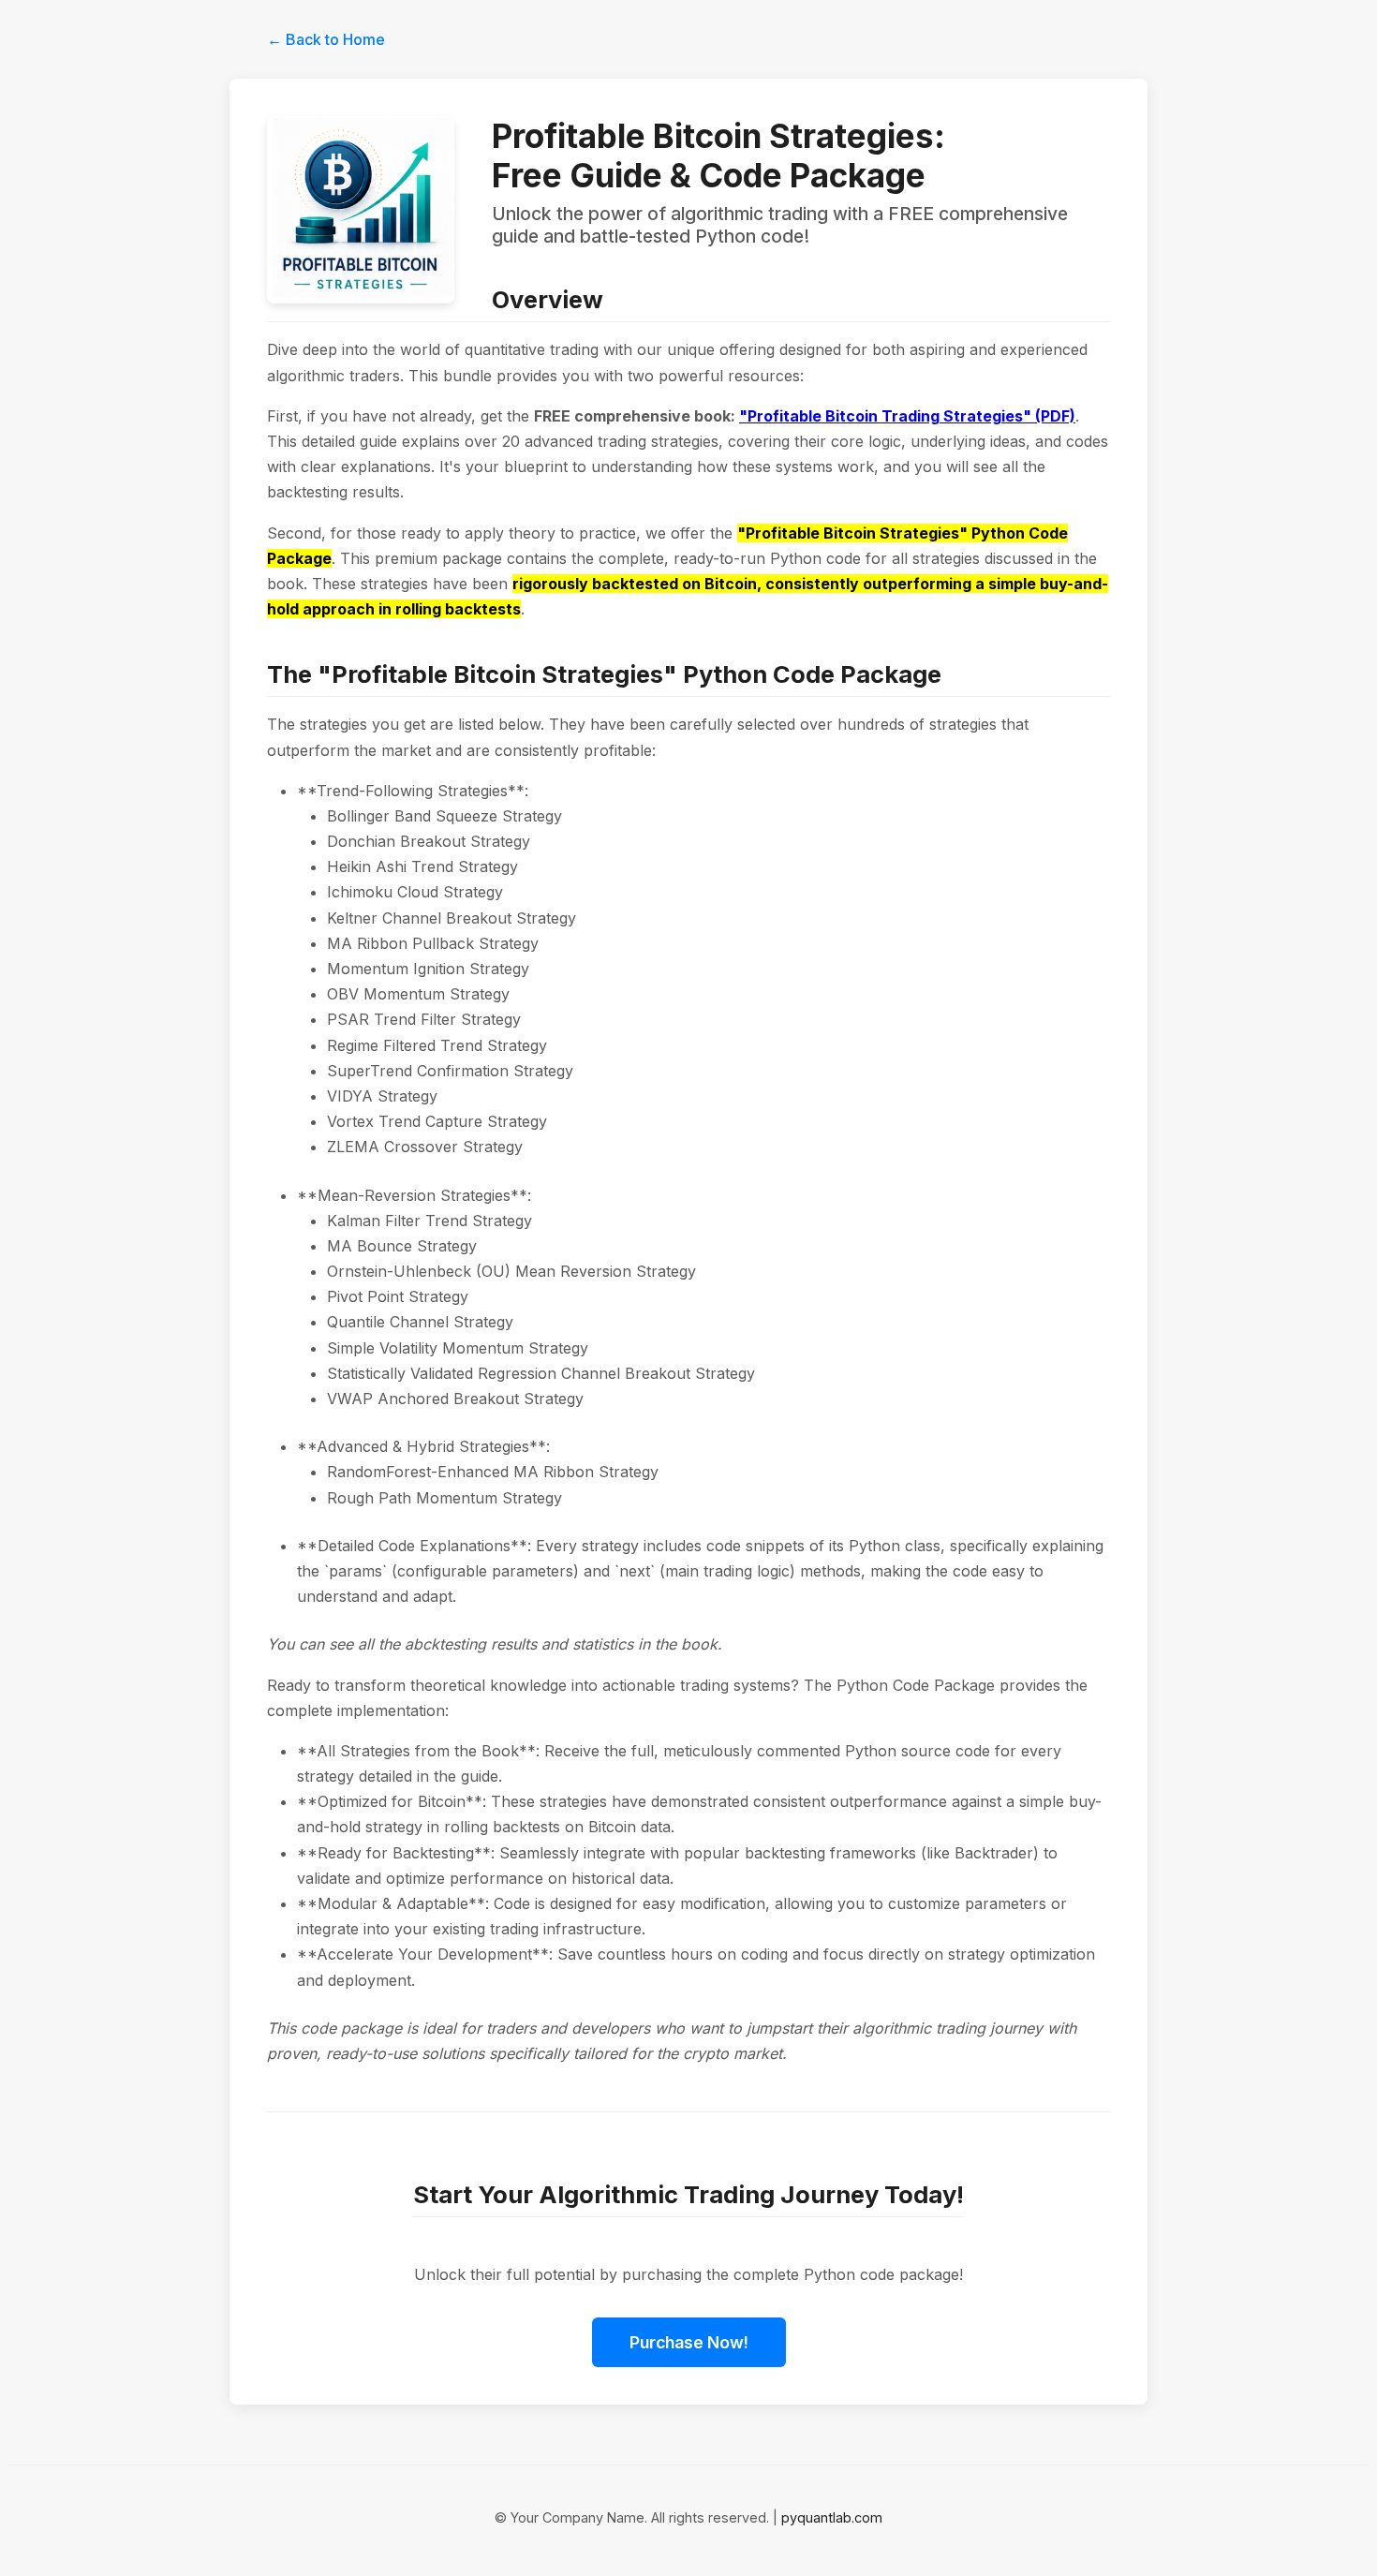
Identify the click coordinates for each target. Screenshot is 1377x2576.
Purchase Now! (689, 2342)
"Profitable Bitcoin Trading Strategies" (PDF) (907, 416)
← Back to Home (326, 39)
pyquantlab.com (832, 2517)
